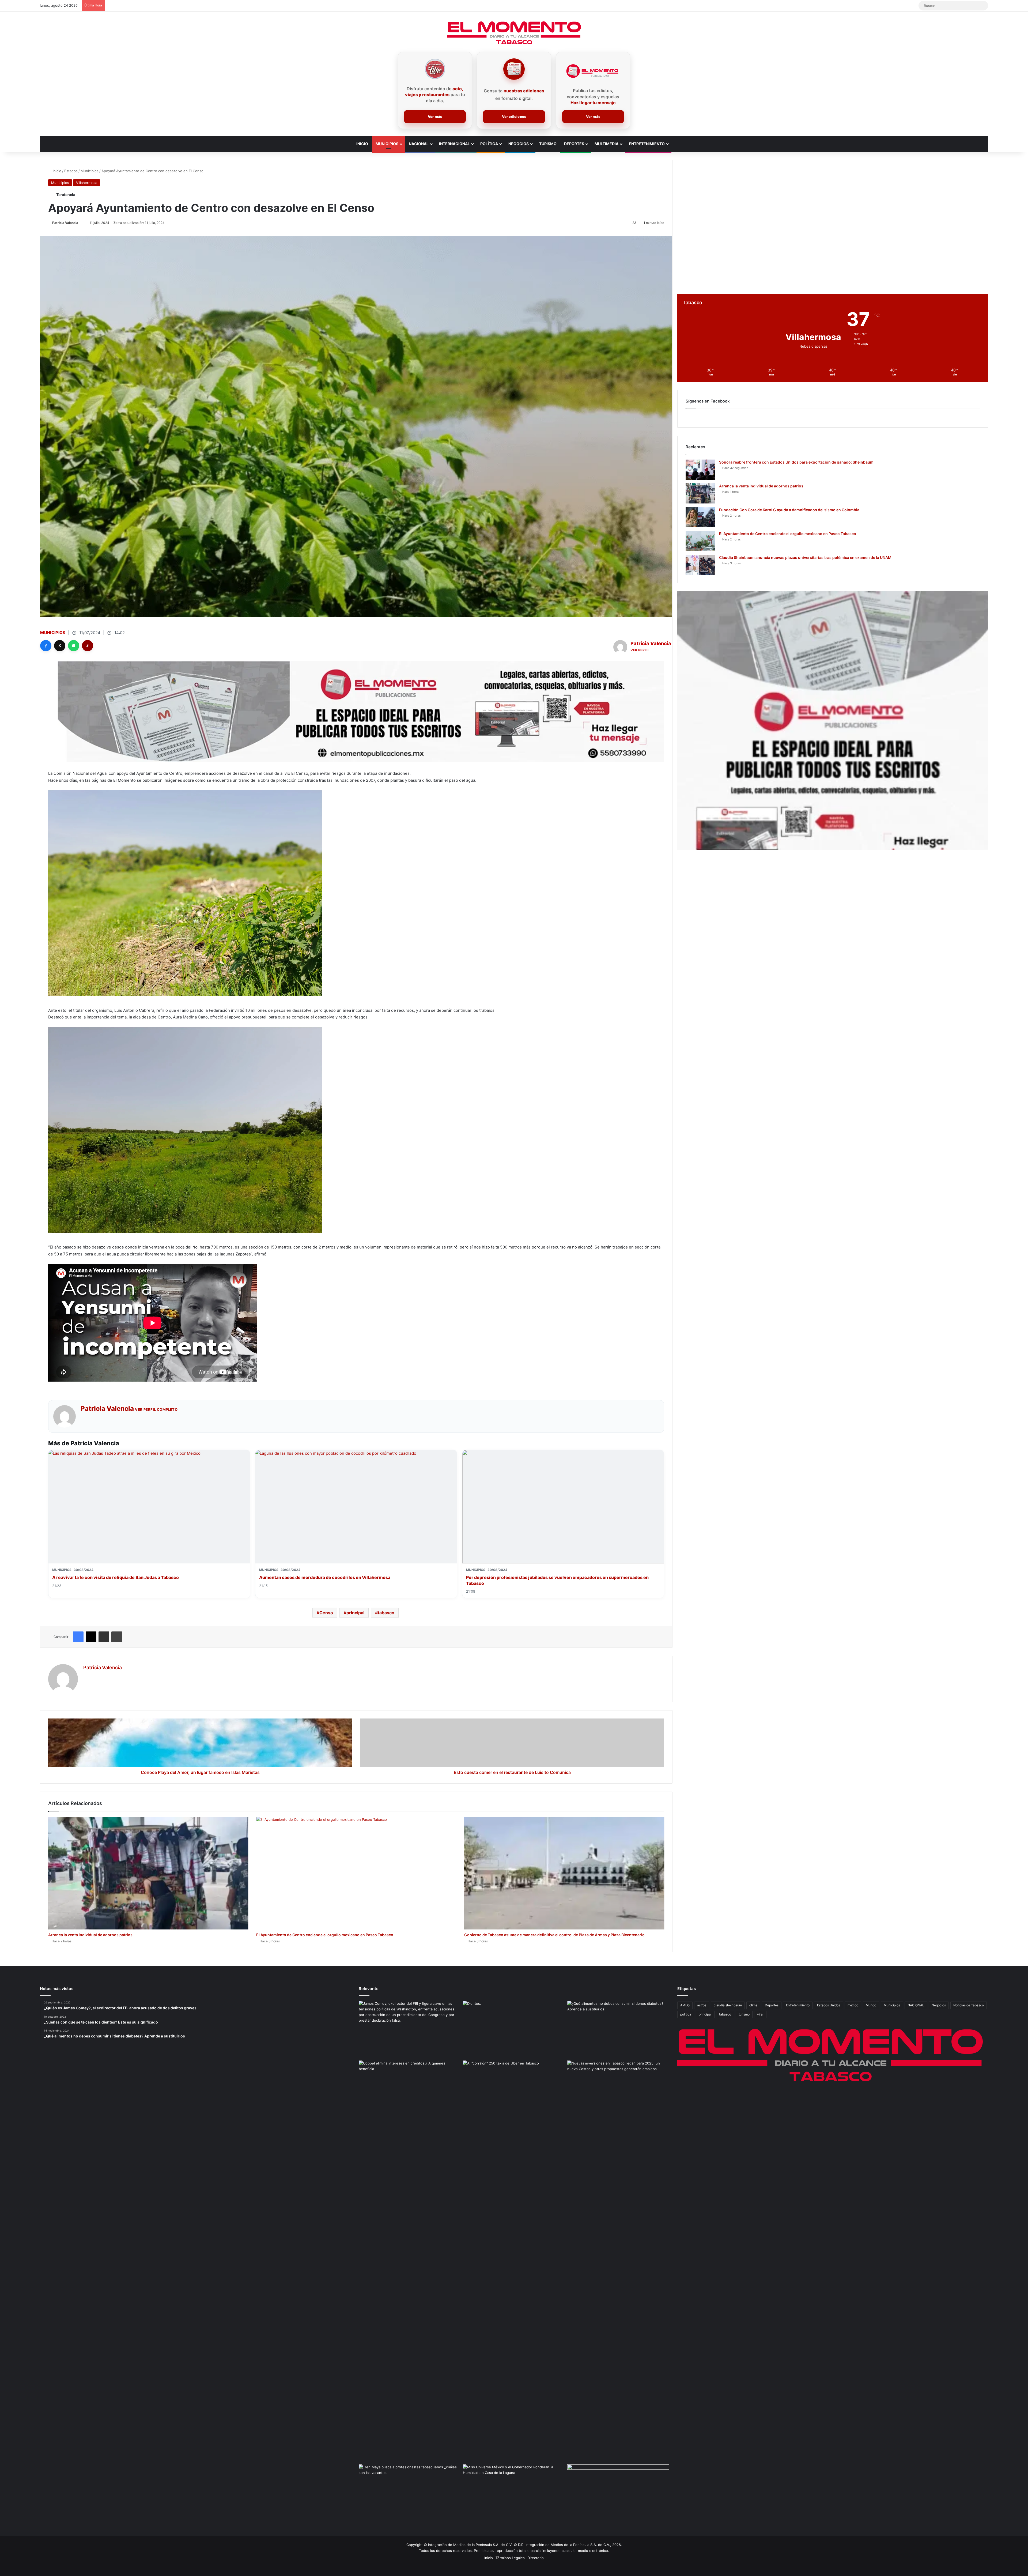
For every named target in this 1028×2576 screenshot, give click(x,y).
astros (702, 2005)
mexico (853, 2005)
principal (355, 1613)
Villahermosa (87, 183)
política (686, 2014)
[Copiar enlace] (88, 646)
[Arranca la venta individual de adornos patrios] (148, 1873)
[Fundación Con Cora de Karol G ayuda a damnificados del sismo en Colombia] (700, 517)
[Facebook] (46, 646)
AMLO (685, 2005)
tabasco (386, 1613)
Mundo (871, 2005)
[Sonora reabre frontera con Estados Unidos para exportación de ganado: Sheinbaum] (700, 470)
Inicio (362, 144)
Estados (71, 171)
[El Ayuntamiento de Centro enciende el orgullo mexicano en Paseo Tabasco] (356, 1873)
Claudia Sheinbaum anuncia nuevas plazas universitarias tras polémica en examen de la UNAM (805, 557)
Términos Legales (510, 2558)
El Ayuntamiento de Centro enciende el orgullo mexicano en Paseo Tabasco (325, 1935)
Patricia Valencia (65, 223)
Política (489, 144)
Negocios (519, 144)
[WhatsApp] (74, 646)
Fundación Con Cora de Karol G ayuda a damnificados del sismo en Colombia (789, 510)
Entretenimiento (647, 144)
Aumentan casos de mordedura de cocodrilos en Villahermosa (325, 1577)
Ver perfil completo (156, 1409)
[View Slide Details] (833, 721)
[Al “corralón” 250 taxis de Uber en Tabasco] (514, 2089)
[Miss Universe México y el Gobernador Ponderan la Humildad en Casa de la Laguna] (514, 2493)
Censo (326, 1613)
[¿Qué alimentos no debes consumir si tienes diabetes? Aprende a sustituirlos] (618, 2030)
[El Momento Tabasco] (514, 33)
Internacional (454, 144)
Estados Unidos (829, 2005)
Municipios (387, 144)
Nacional (419, 144)
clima (753, 2005)
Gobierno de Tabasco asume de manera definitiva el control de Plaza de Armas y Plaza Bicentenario (554, 1935)
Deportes (574, 144)
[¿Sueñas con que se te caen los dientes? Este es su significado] (514, 2030)
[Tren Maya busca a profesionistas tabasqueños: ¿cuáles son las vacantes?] (410, 2493)
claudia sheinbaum (728, 2005)
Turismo (548, 144)
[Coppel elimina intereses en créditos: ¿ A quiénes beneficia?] (410, 2089)
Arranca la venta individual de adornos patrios (90, 1935)
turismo (744, 2014)
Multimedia (606, 144)
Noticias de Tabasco (969, 2005)
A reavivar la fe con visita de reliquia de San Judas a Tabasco (116, 1577)
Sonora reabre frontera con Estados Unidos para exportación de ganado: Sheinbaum (796, 462)
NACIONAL (916, 2005)
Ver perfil (640, 650)
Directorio (536, 2558)
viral (760, 2014)
